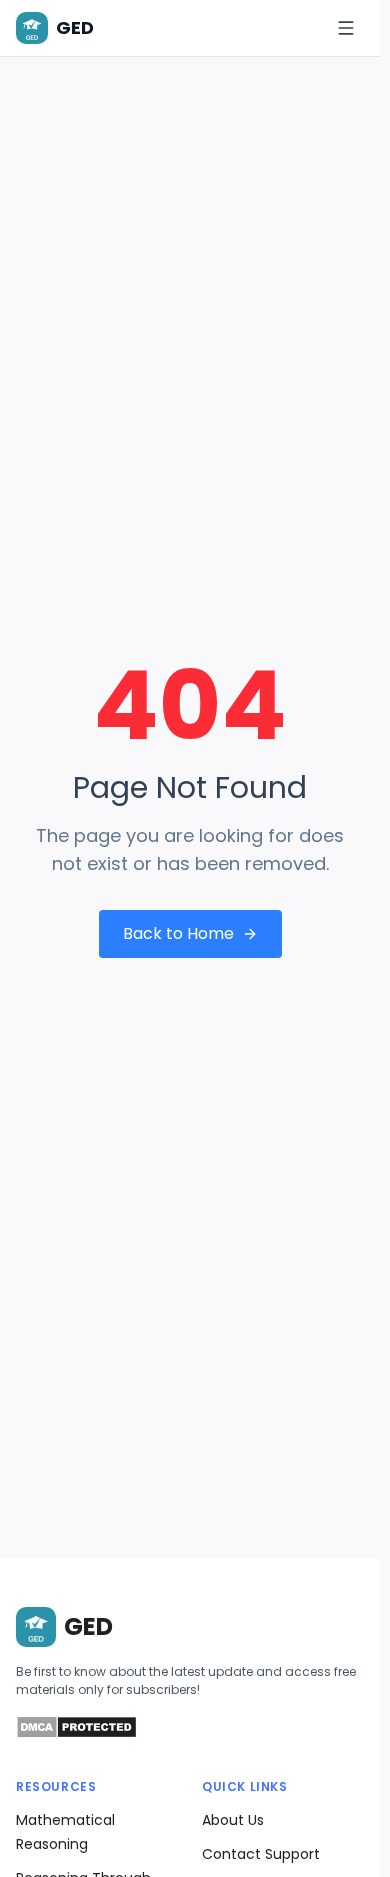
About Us (233, 1820)
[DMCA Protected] (76, 1733)
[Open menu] (346, 28)
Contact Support (261, 1854)
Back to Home (178, 933)
